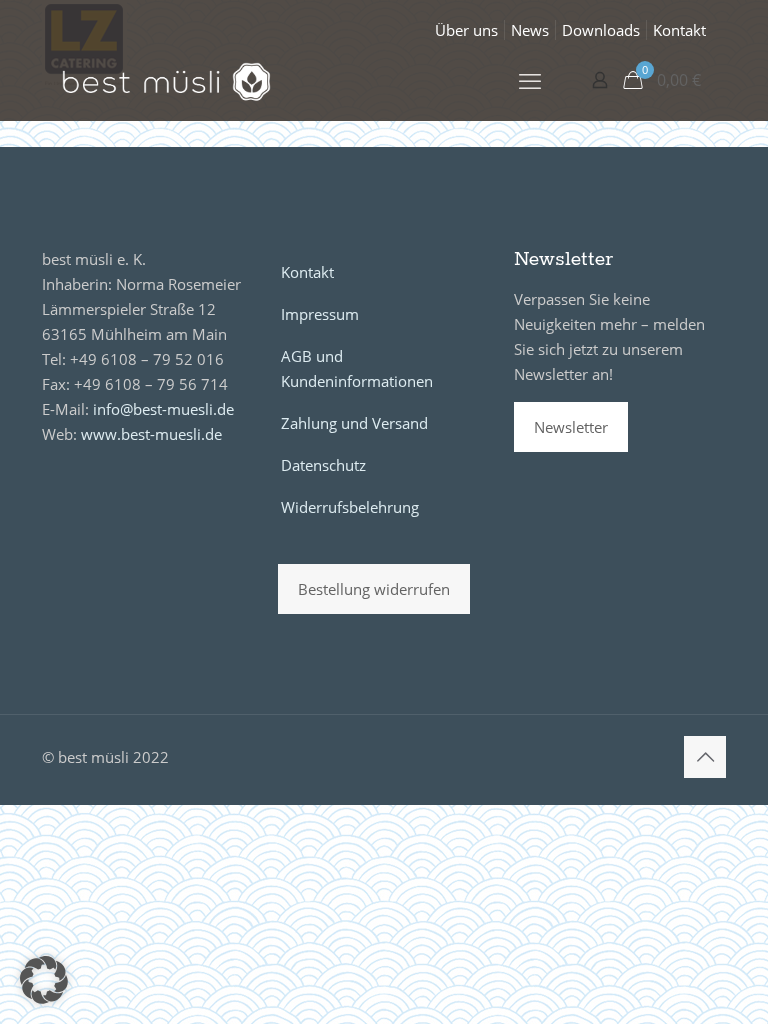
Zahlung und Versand (354, 423)
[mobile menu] (530, 80)
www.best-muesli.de (151, 434)
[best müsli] (166, 80)
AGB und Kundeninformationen (357, 368)
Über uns (466, 30)
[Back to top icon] (705, 757)
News (530, 30)
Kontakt (679, 30)
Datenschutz (323, 465)
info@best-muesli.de (163, 409)
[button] (44, 980)
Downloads (601, 30)
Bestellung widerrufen (374, 589)
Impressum (320, 314)
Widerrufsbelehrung (350, 507)
